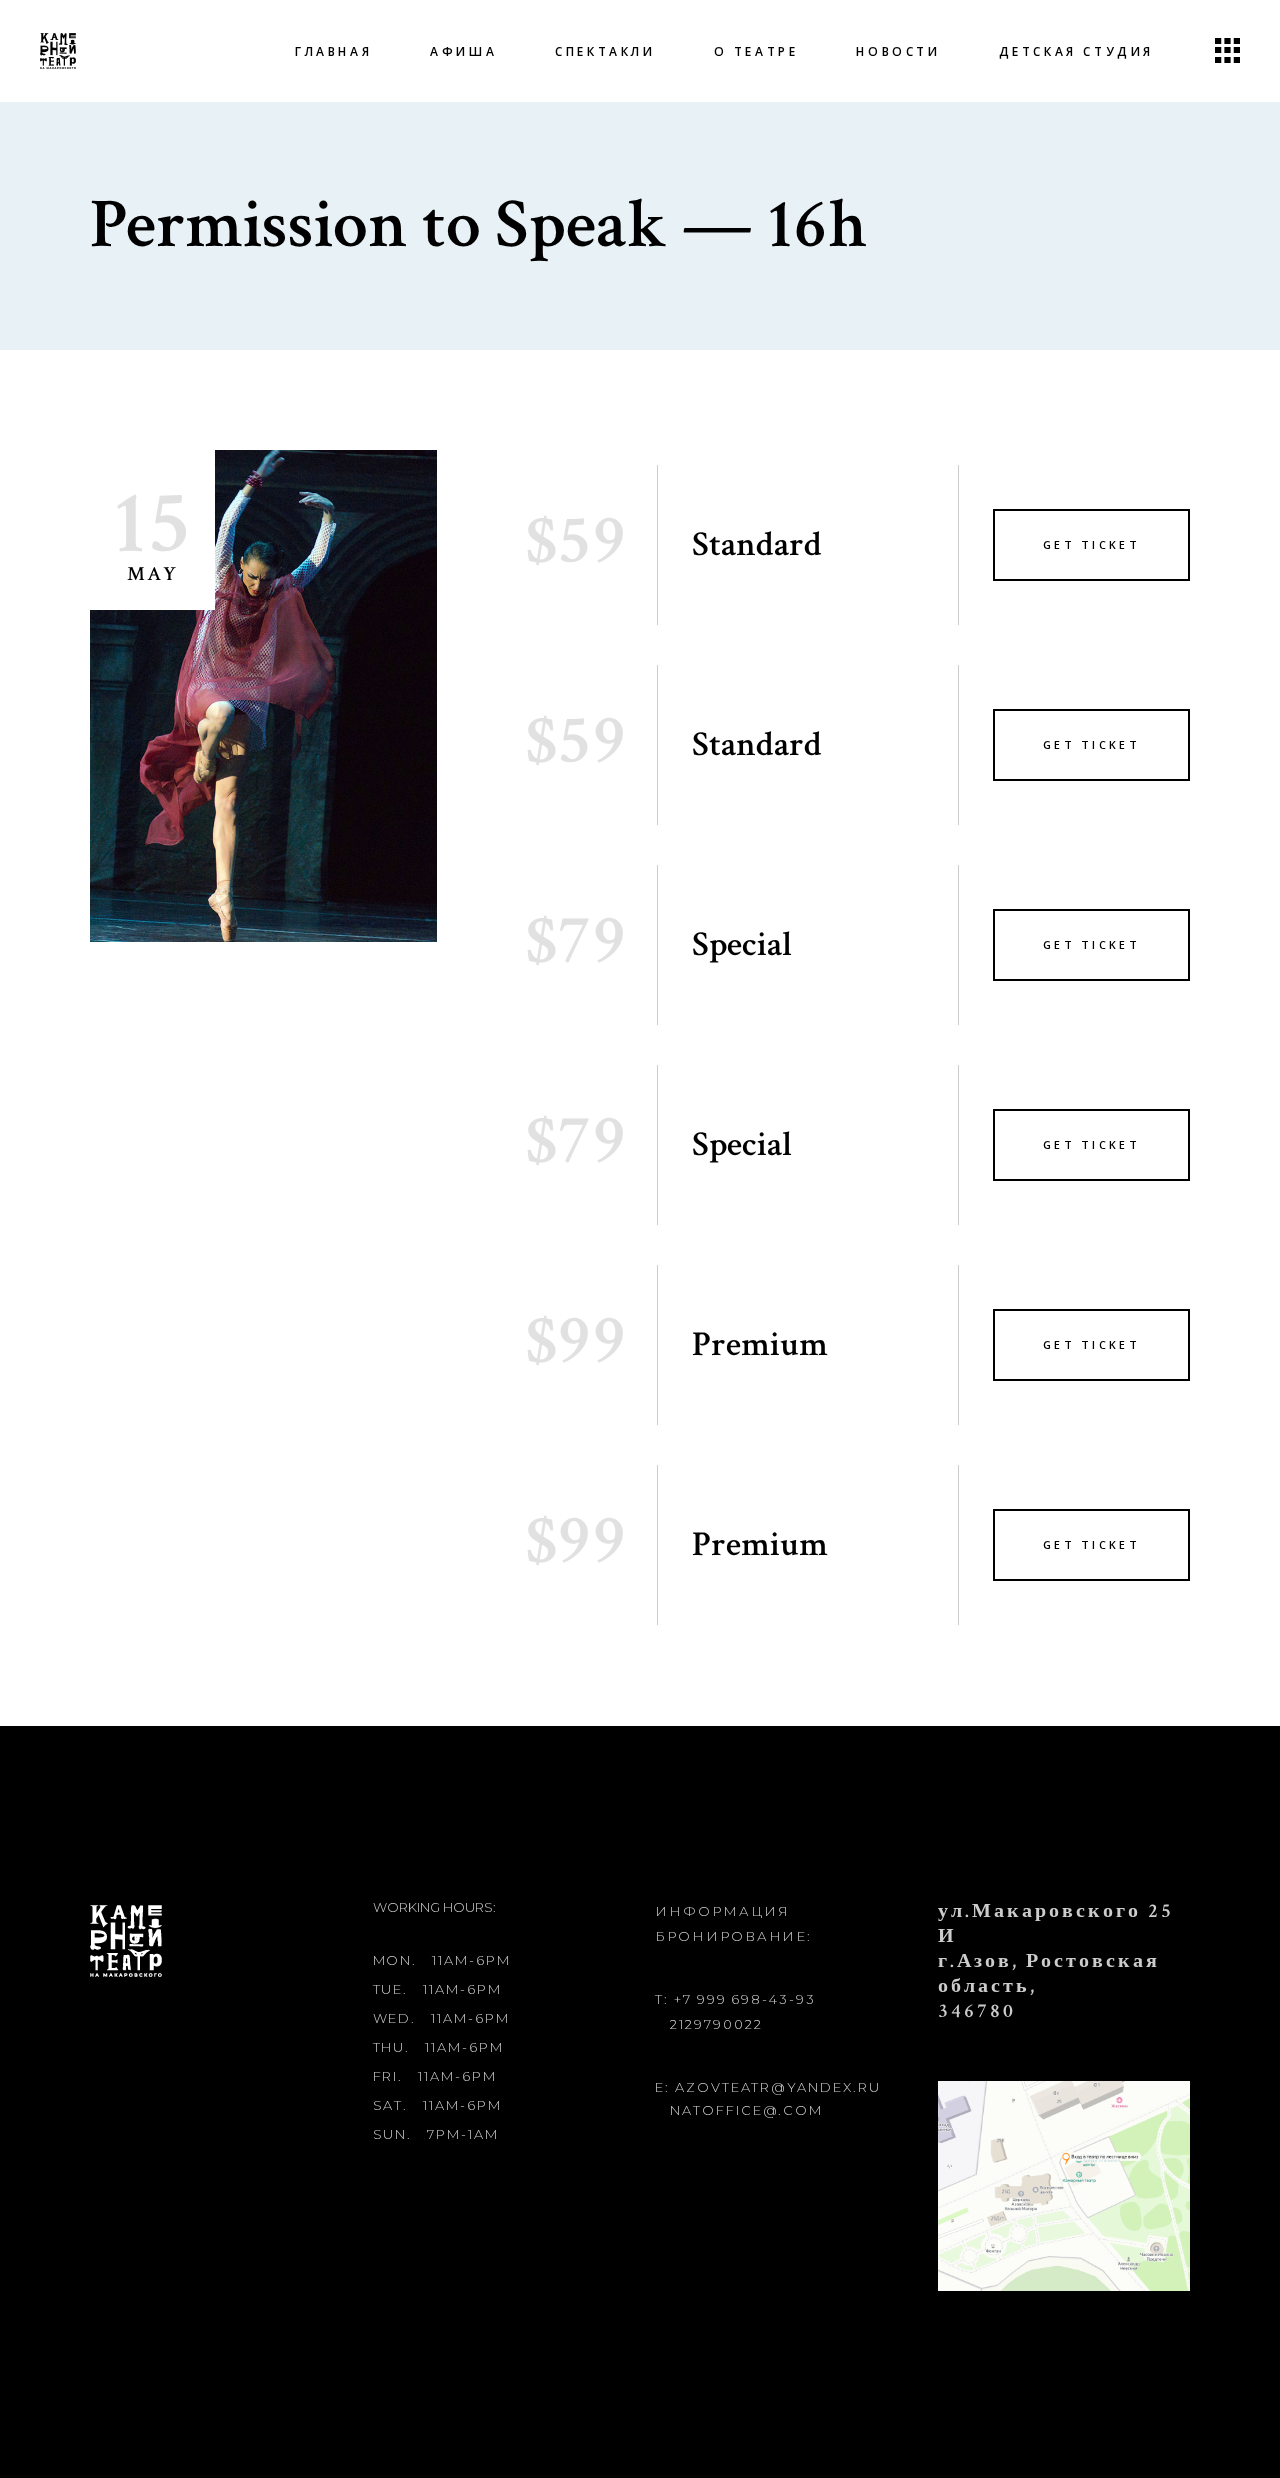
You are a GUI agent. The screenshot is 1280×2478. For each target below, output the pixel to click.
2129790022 (716, 2024)
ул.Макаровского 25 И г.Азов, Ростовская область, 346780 (1056, 1961)
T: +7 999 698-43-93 (735, 1999)
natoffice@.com (746, 2110)
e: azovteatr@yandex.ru (768, 2087)
